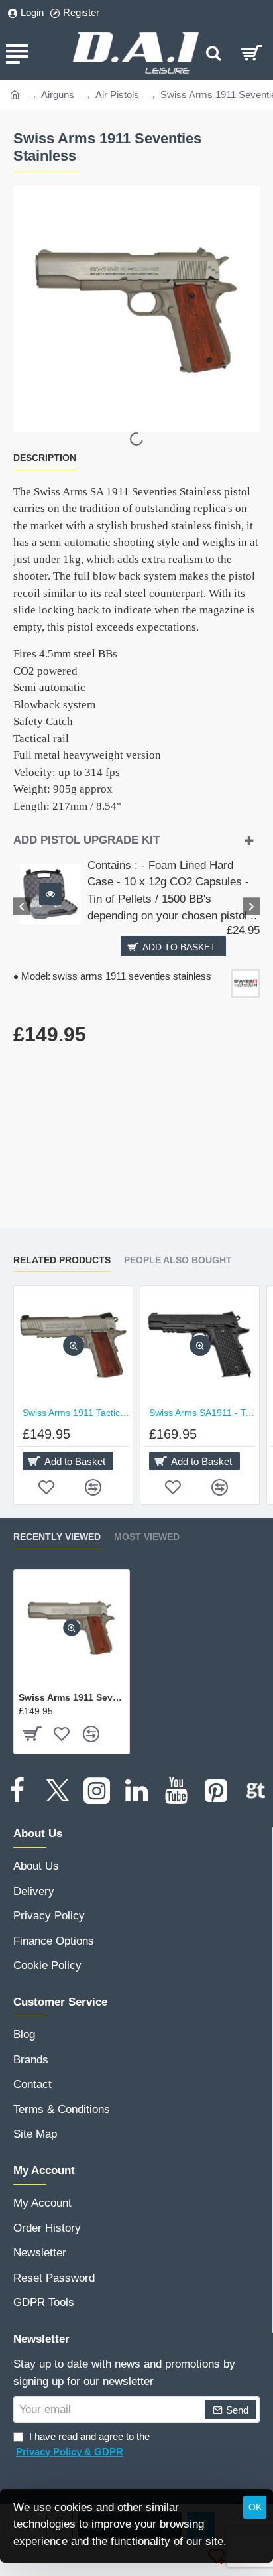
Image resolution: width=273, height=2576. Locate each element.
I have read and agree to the (83, 2444)
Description (45, 458)
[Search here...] (213, 53)
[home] (15, 94)
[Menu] (17, 53)
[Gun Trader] (256, 1791)
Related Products (62, 1260)
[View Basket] (251, 53)
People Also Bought (178, 1260)
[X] (57, 1791)
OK (255, 2507)
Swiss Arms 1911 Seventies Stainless (72, 1697)
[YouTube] (176, 1791)
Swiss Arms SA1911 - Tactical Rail (202, 1413)
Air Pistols (117, 95)
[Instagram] (97, 1791)
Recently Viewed (57, 1537)
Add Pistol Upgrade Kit (86, 840)
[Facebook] (17, 1791)
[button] (50, 894)
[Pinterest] (216, 1791)
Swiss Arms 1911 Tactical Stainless (76, 1413)
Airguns (58, 95)
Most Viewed (147, 1537)
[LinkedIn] (136, 1791)
